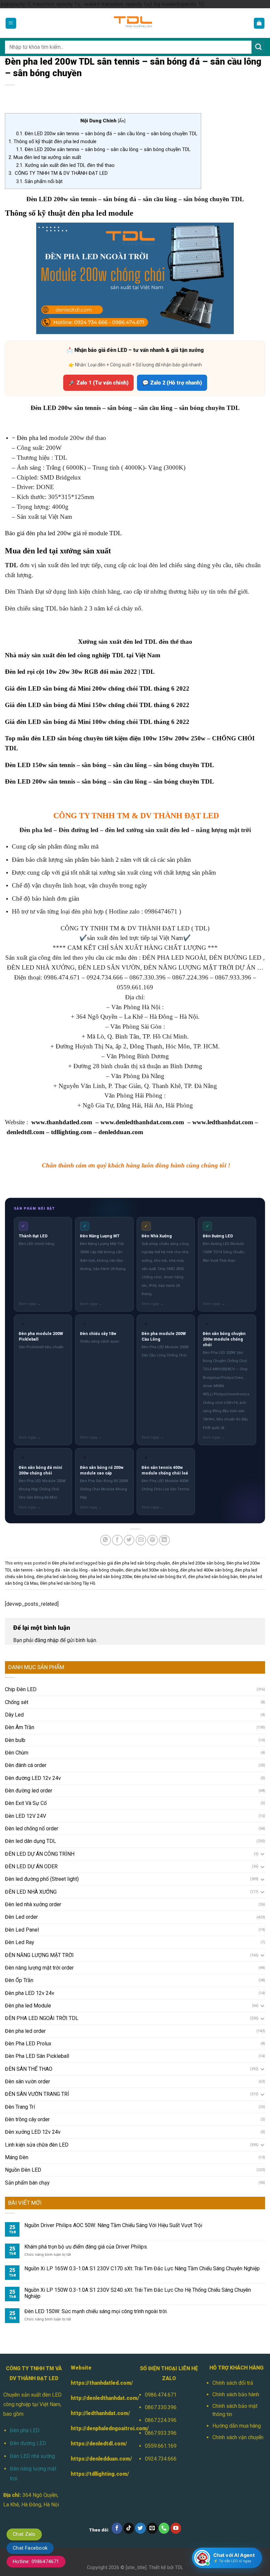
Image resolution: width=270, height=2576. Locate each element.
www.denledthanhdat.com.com (142, 1122)
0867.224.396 (161, 2420)
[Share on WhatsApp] (106, 1540)
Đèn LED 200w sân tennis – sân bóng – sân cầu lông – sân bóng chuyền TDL (103, 149)
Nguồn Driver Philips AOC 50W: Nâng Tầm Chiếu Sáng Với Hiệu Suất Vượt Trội (113, 2225)
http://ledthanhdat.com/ (100, 2413)
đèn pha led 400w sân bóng (206, 1570)
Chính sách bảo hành (236, 2394)
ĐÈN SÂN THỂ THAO (29, 2069)
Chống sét (17, 1702)
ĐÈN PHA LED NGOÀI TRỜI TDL (42, 2018)
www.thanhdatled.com (62, 1122)
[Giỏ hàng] (259, 23)
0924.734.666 (161, 2459)
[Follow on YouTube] (176, 2528)
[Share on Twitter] (129, 1540)
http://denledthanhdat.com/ (105, 2398)
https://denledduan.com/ (101, 2459)
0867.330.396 (161, 2407)
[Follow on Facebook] (117, 2528)
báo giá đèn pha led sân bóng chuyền (134, 1563)
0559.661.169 (161, 2446)
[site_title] (136, 2567)
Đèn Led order (21, 1917)
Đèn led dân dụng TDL (30, 1841)
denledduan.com (121, 1132)
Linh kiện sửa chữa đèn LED (37, 2145)
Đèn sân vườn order (27, 2081)
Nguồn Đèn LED (23, 2170)
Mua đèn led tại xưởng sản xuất (45, 157)
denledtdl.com (26, 1132)
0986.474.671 (161, 2395)
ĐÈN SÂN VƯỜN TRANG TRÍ (37, 2094)
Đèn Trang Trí (20, 2107)
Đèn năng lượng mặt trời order (39, 1968)
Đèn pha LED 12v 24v (30, 1993)
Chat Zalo (24, 2534)
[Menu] (11, 23)
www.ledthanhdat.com (223, 1122)
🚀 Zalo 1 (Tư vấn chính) (98, 383)
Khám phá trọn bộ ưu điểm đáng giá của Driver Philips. (86, 2247)
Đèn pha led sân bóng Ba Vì (160, 1577)
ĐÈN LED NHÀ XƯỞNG (31, 1892)
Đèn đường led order (29, 1791)
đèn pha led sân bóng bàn (213, 1577)
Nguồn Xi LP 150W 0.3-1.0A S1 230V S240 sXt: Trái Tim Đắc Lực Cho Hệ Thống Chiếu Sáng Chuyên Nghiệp (138, 2293)
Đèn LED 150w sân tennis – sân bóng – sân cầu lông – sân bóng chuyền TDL (109, 765)
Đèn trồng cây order (27, 2119)
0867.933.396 (161, 2433)
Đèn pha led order (25, 2031)
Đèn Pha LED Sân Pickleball (37, 2056)
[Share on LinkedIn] (164, 1540)
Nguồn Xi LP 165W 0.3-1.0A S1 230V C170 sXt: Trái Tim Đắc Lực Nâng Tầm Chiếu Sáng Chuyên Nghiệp (142, 2268)
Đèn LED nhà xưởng (32, 2456)
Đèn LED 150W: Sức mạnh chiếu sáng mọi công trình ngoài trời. (96, 2311)
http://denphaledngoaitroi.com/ (110, 2428)
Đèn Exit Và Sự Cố (26, 1803)
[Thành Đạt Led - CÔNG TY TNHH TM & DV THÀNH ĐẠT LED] (135, 23)
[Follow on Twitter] (140, 2528)
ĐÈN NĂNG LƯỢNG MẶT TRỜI (39, 1955)
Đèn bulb (15, 1740)
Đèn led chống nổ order (32, 1829)
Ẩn (121, 121)
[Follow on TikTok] (129, 2528)
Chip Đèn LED (21, 1689)
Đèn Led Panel (22, 1930)
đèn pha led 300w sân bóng (152, 1570)
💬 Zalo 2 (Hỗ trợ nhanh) (172, 383)
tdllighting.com (71, 1132)
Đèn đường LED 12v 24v (33, 1778)
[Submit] (258, 47)
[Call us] (164, 2528)
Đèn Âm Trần (20, 1727)
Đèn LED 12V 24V (26, 1816)
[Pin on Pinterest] (153, 1540)
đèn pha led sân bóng (57, 1577)
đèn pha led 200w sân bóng (198, 1563)
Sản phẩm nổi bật (39, 181)
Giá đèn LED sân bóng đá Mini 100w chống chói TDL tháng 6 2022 (97, 722)
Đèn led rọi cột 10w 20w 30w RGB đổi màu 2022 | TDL (80, 672)
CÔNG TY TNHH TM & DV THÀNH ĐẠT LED (58, 173)
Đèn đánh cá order (26, 1765)
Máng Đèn (17, 2157)
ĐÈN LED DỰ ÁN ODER (31, 1866)
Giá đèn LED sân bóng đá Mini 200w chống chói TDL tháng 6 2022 (97, 688)
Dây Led (14, 1715)
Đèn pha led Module (28, 2006)
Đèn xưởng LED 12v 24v (33, 2132)
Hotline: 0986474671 (36, 2561)
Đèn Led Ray (19, 1942)
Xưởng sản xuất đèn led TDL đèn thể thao (65, 165)
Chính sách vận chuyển (238, 2437)
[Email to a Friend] (141, 1540)
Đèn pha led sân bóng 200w (106, 1577)
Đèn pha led (33, 438)
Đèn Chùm (17, 1753)
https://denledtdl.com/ (99, 2444)
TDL (179, 2567)
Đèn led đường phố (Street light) (42, 1879)
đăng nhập (47, 1640)
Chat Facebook (30, 2548)
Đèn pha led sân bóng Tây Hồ (68, 1583)
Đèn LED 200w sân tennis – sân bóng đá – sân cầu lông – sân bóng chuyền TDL (107, 134)
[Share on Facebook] (117, 1540)
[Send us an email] (152, 2528)
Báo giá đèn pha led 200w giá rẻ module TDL (63, 533)
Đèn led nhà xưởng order (33, 1904)
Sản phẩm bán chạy (27, 2183)
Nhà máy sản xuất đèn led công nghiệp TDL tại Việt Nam (83, 655)
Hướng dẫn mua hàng (237, 2426)
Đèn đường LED (28, 2443)
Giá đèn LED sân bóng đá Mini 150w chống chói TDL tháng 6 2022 (97, 705)
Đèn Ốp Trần (19, 1980)
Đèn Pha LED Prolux (28, 2044)
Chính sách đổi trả (233, 2383)
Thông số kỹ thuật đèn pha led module (53, 141)
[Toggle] (263, 1854)
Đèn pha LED (25, 2430)
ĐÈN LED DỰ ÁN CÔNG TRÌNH (40, 1854)
